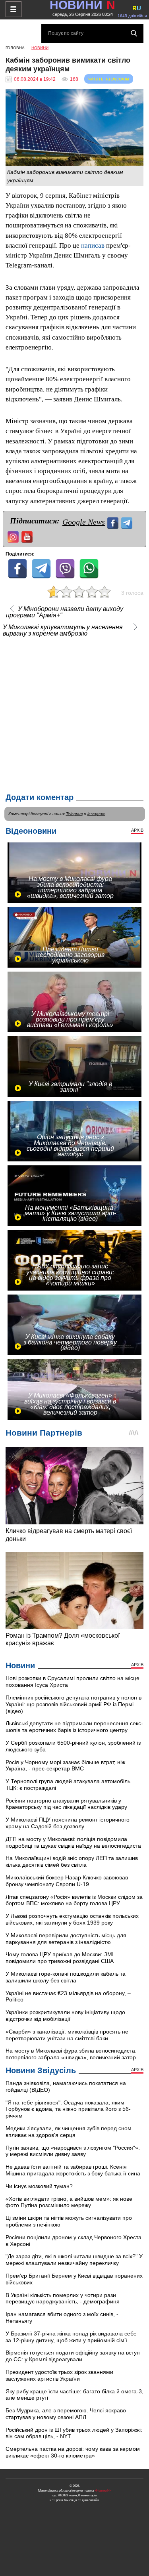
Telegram (74, 814)
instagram (96, 814)
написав (93, 245)
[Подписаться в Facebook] (114, 522)
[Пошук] (134, 33)
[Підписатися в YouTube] (28, 536)
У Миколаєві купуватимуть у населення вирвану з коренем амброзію (63, 630)
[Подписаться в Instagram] (14, 536)
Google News (84, 522)
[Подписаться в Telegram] (128, 522)
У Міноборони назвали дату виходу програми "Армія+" (65, 612)
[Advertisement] (74, 713)
